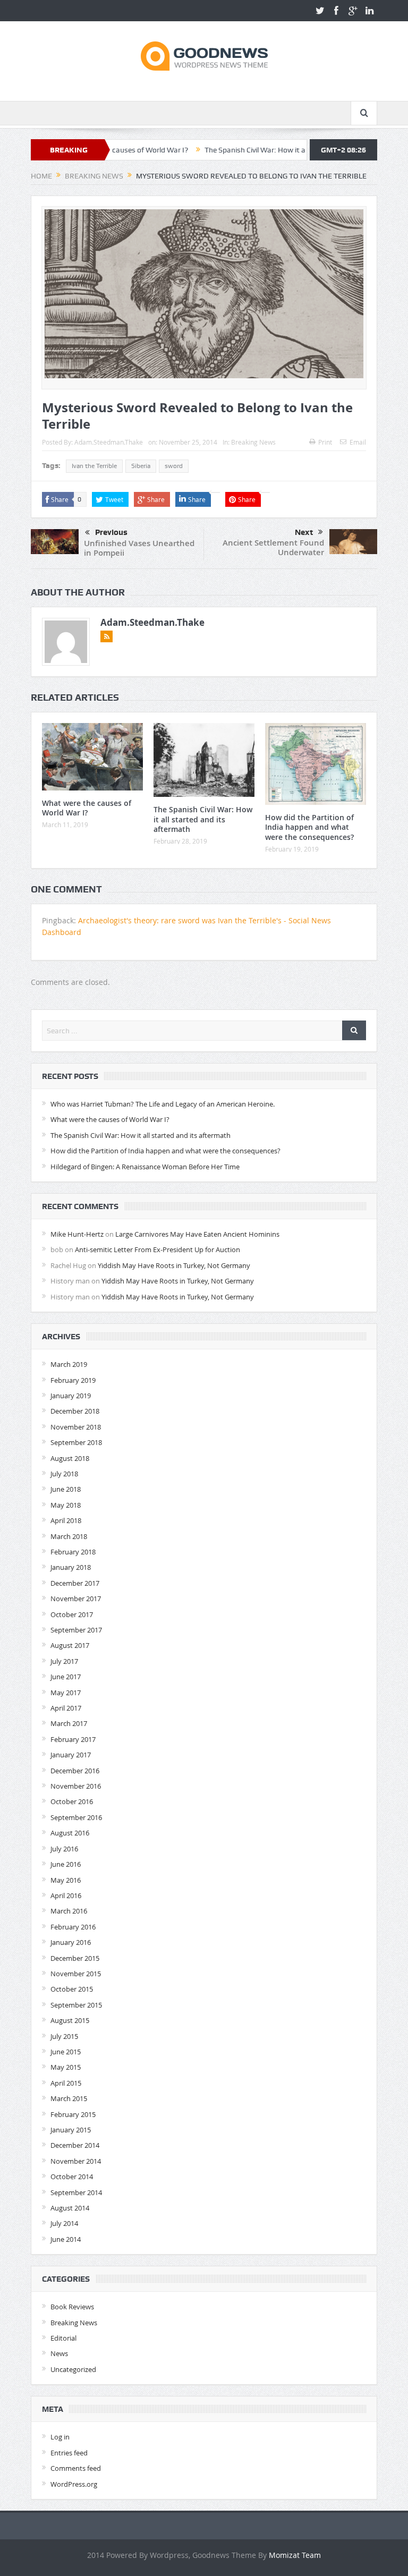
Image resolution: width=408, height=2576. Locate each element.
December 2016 (75, 1771)
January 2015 (71, 2130)
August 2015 (70, 2020)
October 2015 (72, 1989)
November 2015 (76, 1974)
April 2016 (66, 1895)
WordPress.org (74, 2484)
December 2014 (75, 2145)
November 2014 (76, 2161)
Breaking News (253, 442)
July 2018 (64, 1474)
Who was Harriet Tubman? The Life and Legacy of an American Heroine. (163, 1104)
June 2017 (66, 1677)
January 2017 (71, 1755)
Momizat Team (295, 2555)
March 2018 (69, 1536)
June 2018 (66, 1489)
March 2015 (69, 2098)
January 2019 (71, 1396)
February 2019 (73, 1380)
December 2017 (75, 1583)
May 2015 (66, 2067)
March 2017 (69, 1723)
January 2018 (71, 1567)
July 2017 (64, 1661)
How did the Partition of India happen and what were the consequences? (309, 827)
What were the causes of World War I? (87, 808)
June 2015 (66, 2052)
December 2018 (75, 1411)
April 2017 (66, 1708)
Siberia (141, 466)
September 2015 (76, 2005)
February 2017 (73, 1739)
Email (358, 442)
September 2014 (76, 2192)
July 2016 (64, 1849)
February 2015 (73, 2114)
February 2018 (73, 1552)
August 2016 (70, 1833)
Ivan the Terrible (94, 466)
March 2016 (69, 1911)
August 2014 (70, 2208)
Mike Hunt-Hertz (77, 1234)
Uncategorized (73, 2369)
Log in (60, 2437)
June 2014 (66, 2239)
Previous (111, 532)
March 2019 (69, 1364)
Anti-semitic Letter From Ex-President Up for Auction (158, 1249)
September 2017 (76, 1630)
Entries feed (69, 2453)
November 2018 (76, 1427)
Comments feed (76, 2468)
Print (325, 442)
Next (304, 532)
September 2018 (76, 1442)
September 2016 (76, 1817)
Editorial (63, 2338)
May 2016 (66, 1880)
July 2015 (64, 2036)
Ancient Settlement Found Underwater (273, 547)
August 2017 (70, 1645)
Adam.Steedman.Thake (109, 442)
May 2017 (66, 1693)
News (59, 2353)
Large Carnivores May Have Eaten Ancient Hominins (197, 1234)
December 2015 (75, 1958)
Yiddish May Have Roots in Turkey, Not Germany (174, 1265)
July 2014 (64, 2223)
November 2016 (76, 1786)
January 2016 (71, 1942)
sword (174, 466)
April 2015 (66, 2083)
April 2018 (66, 1520)
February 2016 (73, 1927)
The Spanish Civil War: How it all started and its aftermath (253, 150)
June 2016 (66, 1864)
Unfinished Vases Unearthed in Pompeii (139, 548)
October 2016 (72, 1801)
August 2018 (70, 1458)
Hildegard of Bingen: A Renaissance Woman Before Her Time (145, 1167)
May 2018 (66, 1505)
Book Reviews (72, 2307)
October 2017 (72, 1614)
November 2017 (76, 1599)
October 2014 (72, 2177)
